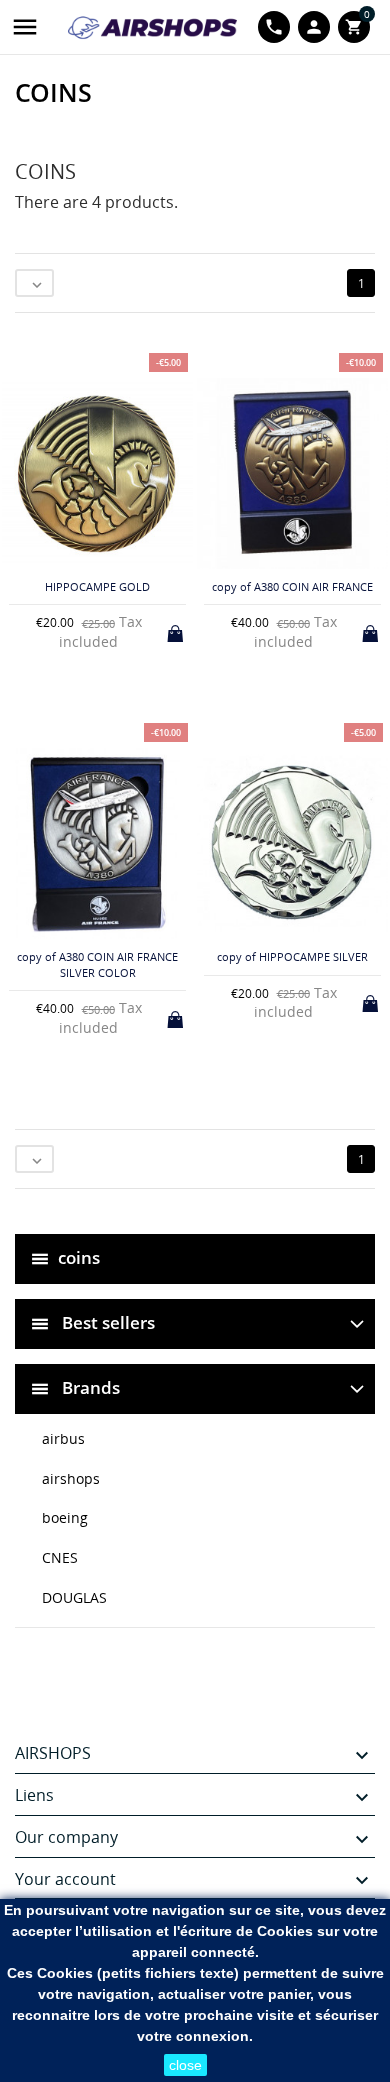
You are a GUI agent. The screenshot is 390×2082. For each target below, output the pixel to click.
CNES (60, 1557)
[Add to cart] (177, 630)
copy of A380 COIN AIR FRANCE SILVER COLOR (97, 964)
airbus (63, 1438)
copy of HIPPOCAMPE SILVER (292, 956)
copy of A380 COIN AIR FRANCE (292, 586)
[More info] (211, 1200)
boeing (65, 1517)
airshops (71, 1478)
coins (79, 1257)
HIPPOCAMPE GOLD (97, 586)
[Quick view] (178, 1199)
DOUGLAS (74, 1597)
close (185, 2065)
